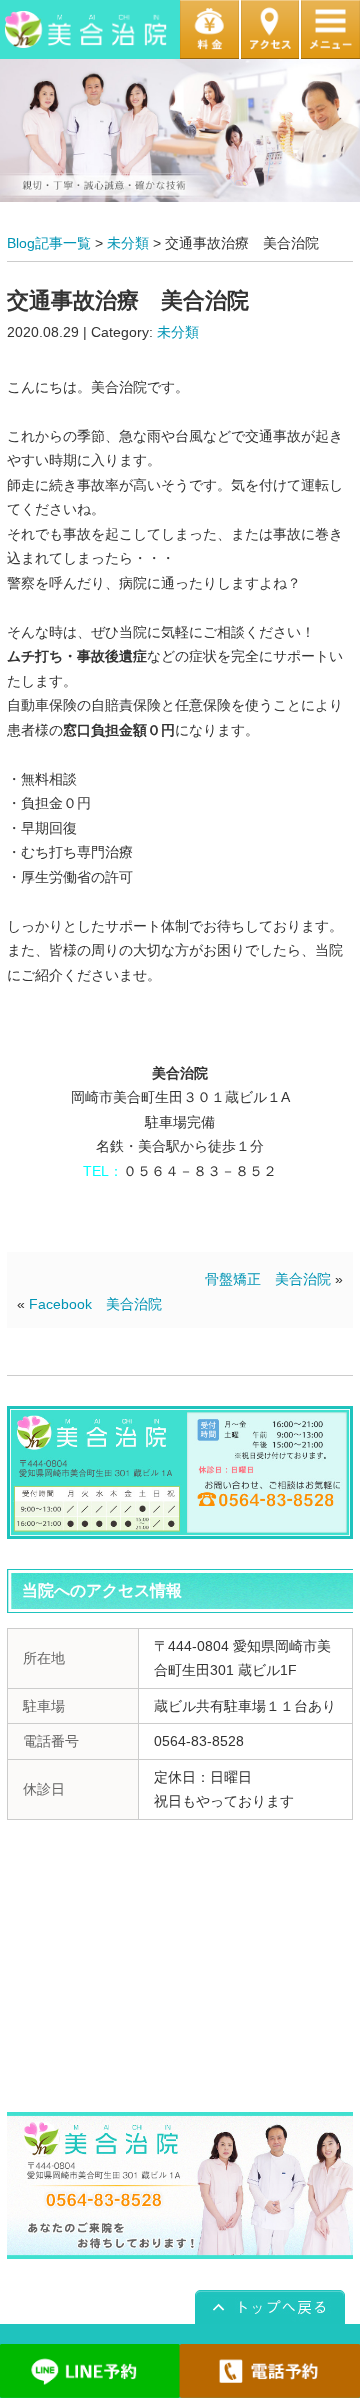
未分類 (128, 243)
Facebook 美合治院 (95, 1304)
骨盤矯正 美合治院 (268, 1279)
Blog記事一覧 (49, 243)
